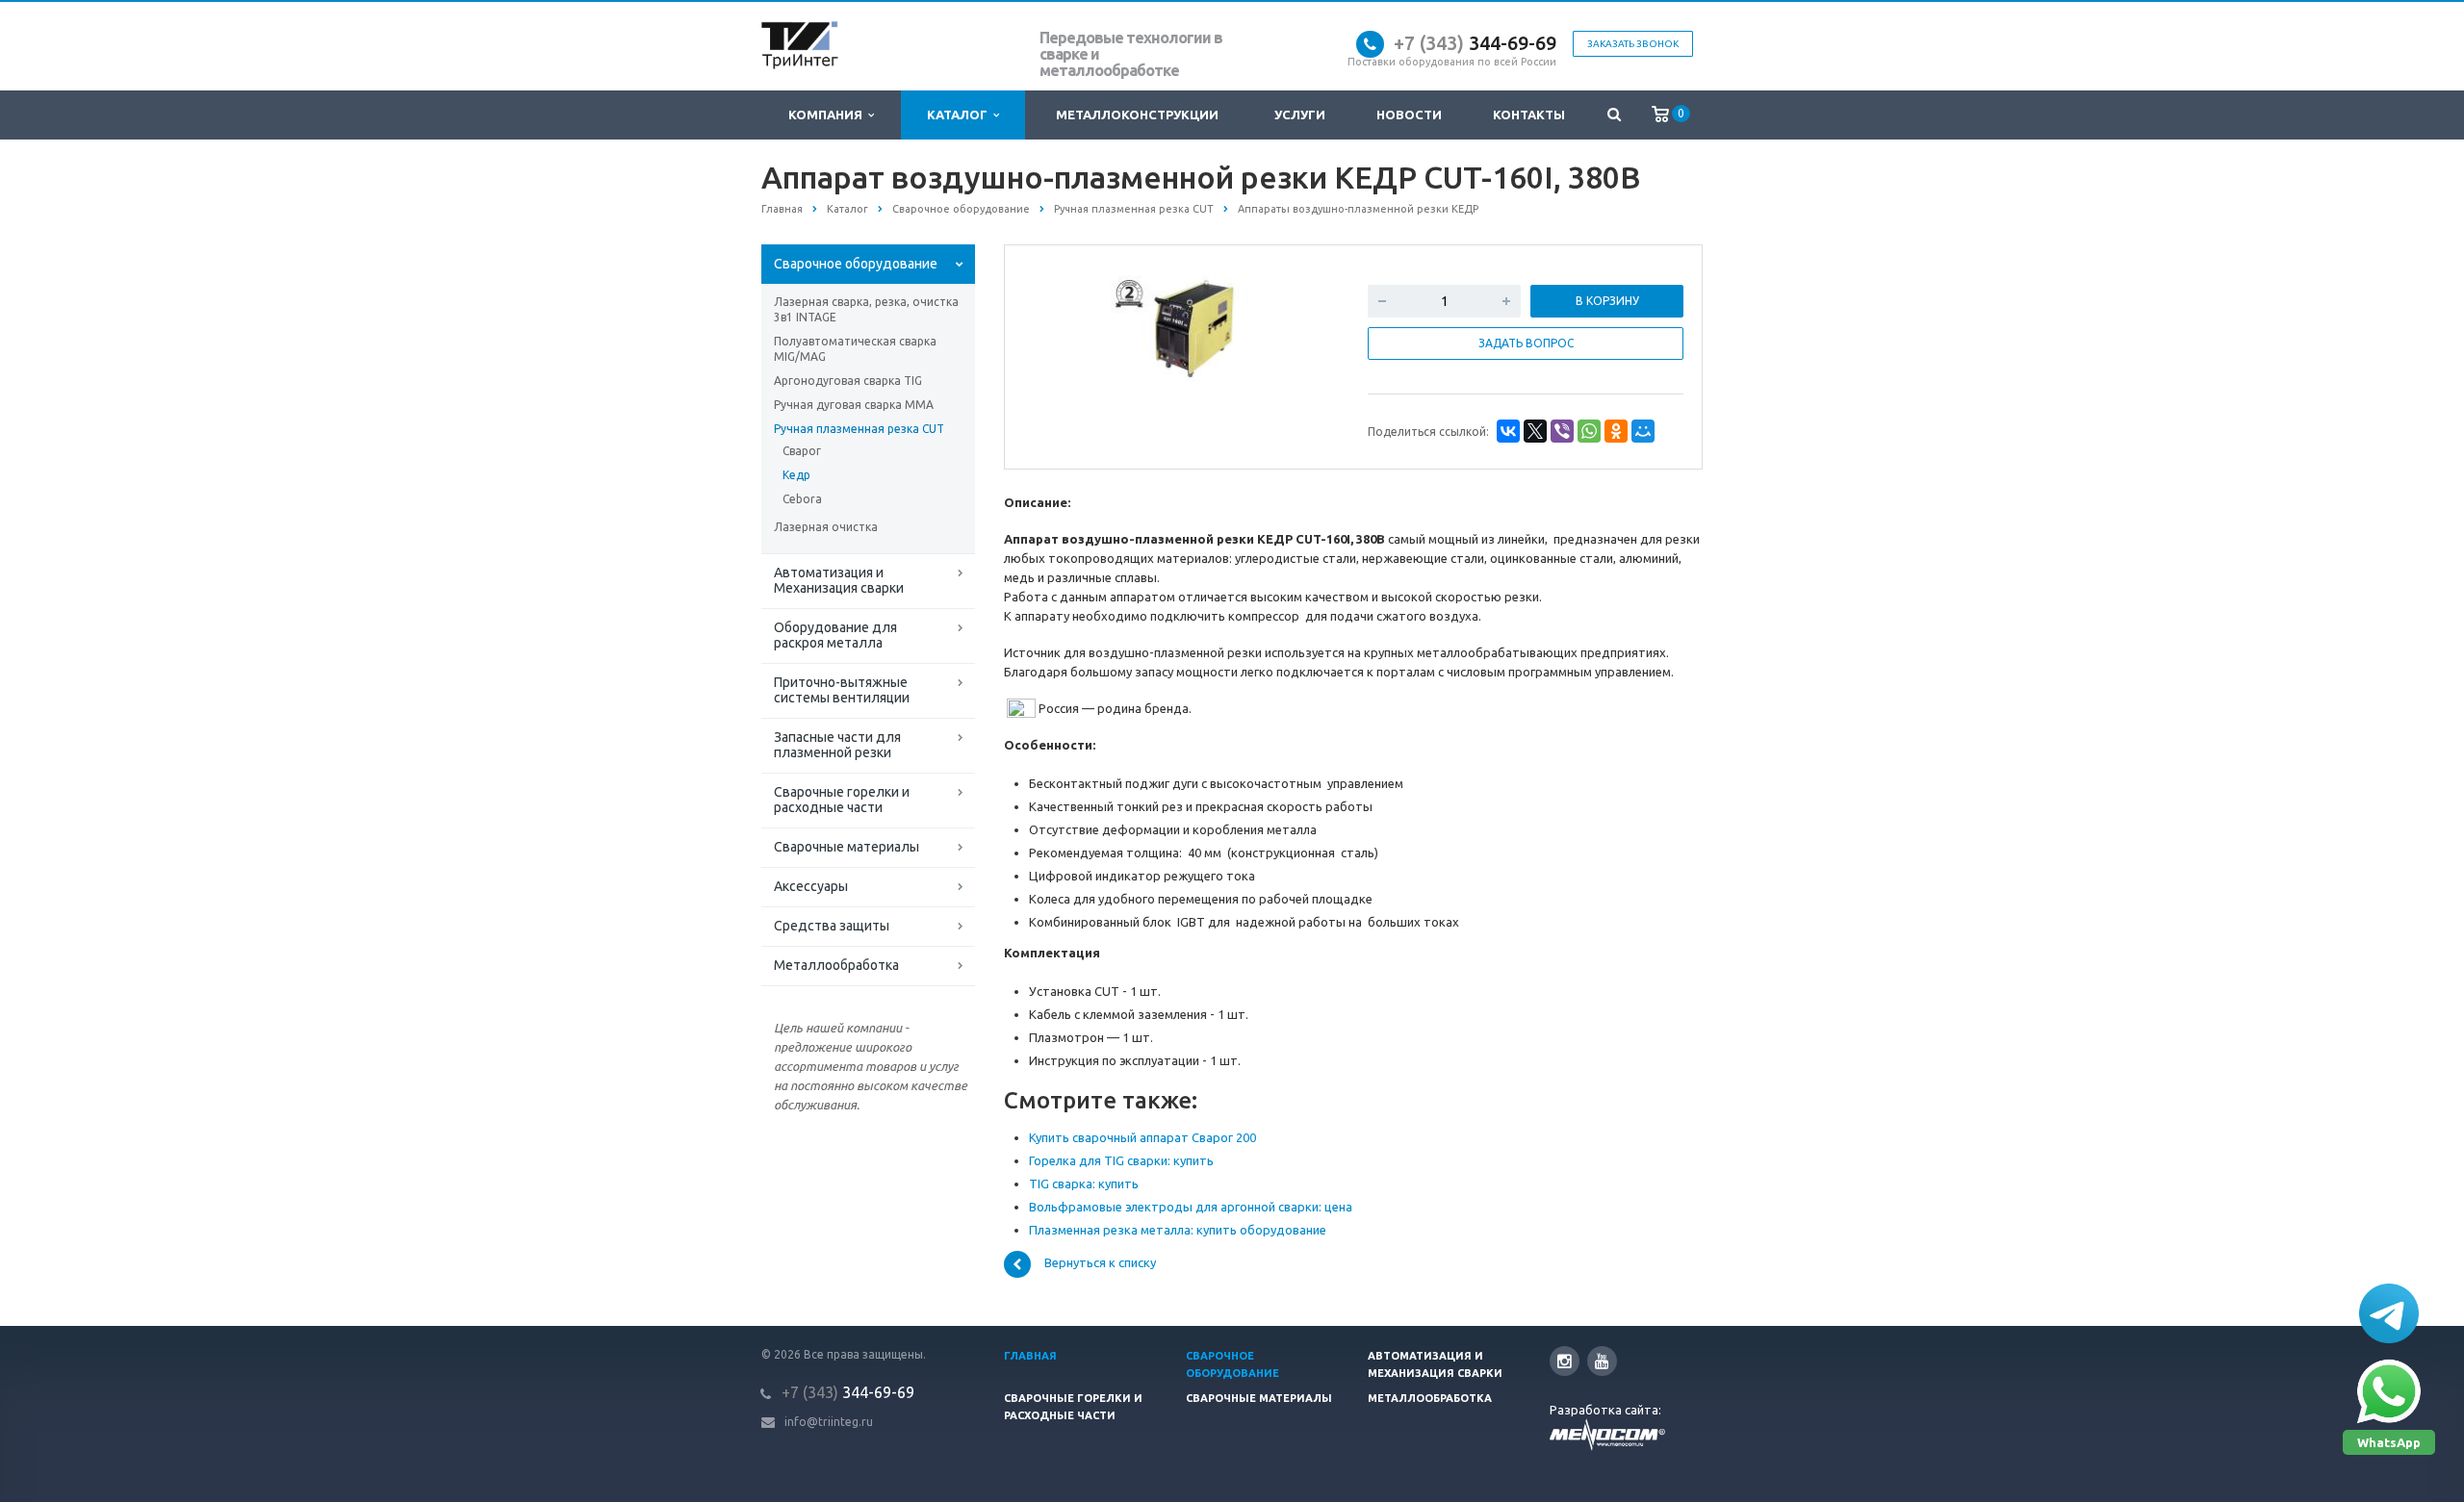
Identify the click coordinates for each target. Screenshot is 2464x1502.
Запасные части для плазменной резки (837, 745)
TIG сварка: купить (1084, 1184)
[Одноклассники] (1616, 431)
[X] (1535, 431)
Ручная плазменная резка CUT (859, 429)
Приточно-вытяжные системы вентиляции (842, 690)
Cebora (802, 499)
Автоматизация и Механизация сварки (839, 580)
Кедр (796, 475)
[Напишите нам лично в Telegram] (2389, 1313)
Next (1305, 325)
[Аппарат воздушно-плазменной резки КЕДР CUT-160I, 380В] (1182, 327)
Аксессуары (811, 886)
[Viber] (1562, 431)
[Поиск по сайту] (1614, 115)
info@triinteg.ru (829, 1422)
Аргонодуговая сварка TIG (848, 381)
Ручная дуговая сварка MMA (854, 405)
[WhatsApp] (1589, 431)
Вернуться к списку (1100, 1263)
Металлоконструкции (1137, 115)
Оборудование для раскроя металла (835, 635)
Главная (1030, 1356)
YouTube (1602, 1361)
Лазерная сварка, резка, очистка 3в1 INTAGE (866, 309)
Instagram (1565, 1361)
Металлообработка (836, 965)
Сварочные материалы (847, 847)
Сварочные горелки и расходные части (842, 800)
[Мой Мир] (1643, 431)
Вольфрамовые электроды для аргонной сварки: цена (1191, 1207)
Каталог (960, 115)
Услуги (1300, 115)
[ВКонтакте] (1508, 431)
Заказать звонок (1633, 44)
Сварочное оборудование (856, 264)
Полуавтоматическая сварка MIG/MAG (855, 349)
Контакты (1529, 115)
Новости (1409, 115)
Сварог (802, 451)
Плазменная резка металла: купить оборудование (1178, 1230)
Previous (1060, 325)
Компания (828, 115)
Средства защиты (832, 926)
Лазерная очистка (826, 527)
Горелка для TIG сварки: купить (1121, 1160)
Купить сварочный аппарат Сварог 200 (1142, 1137)
